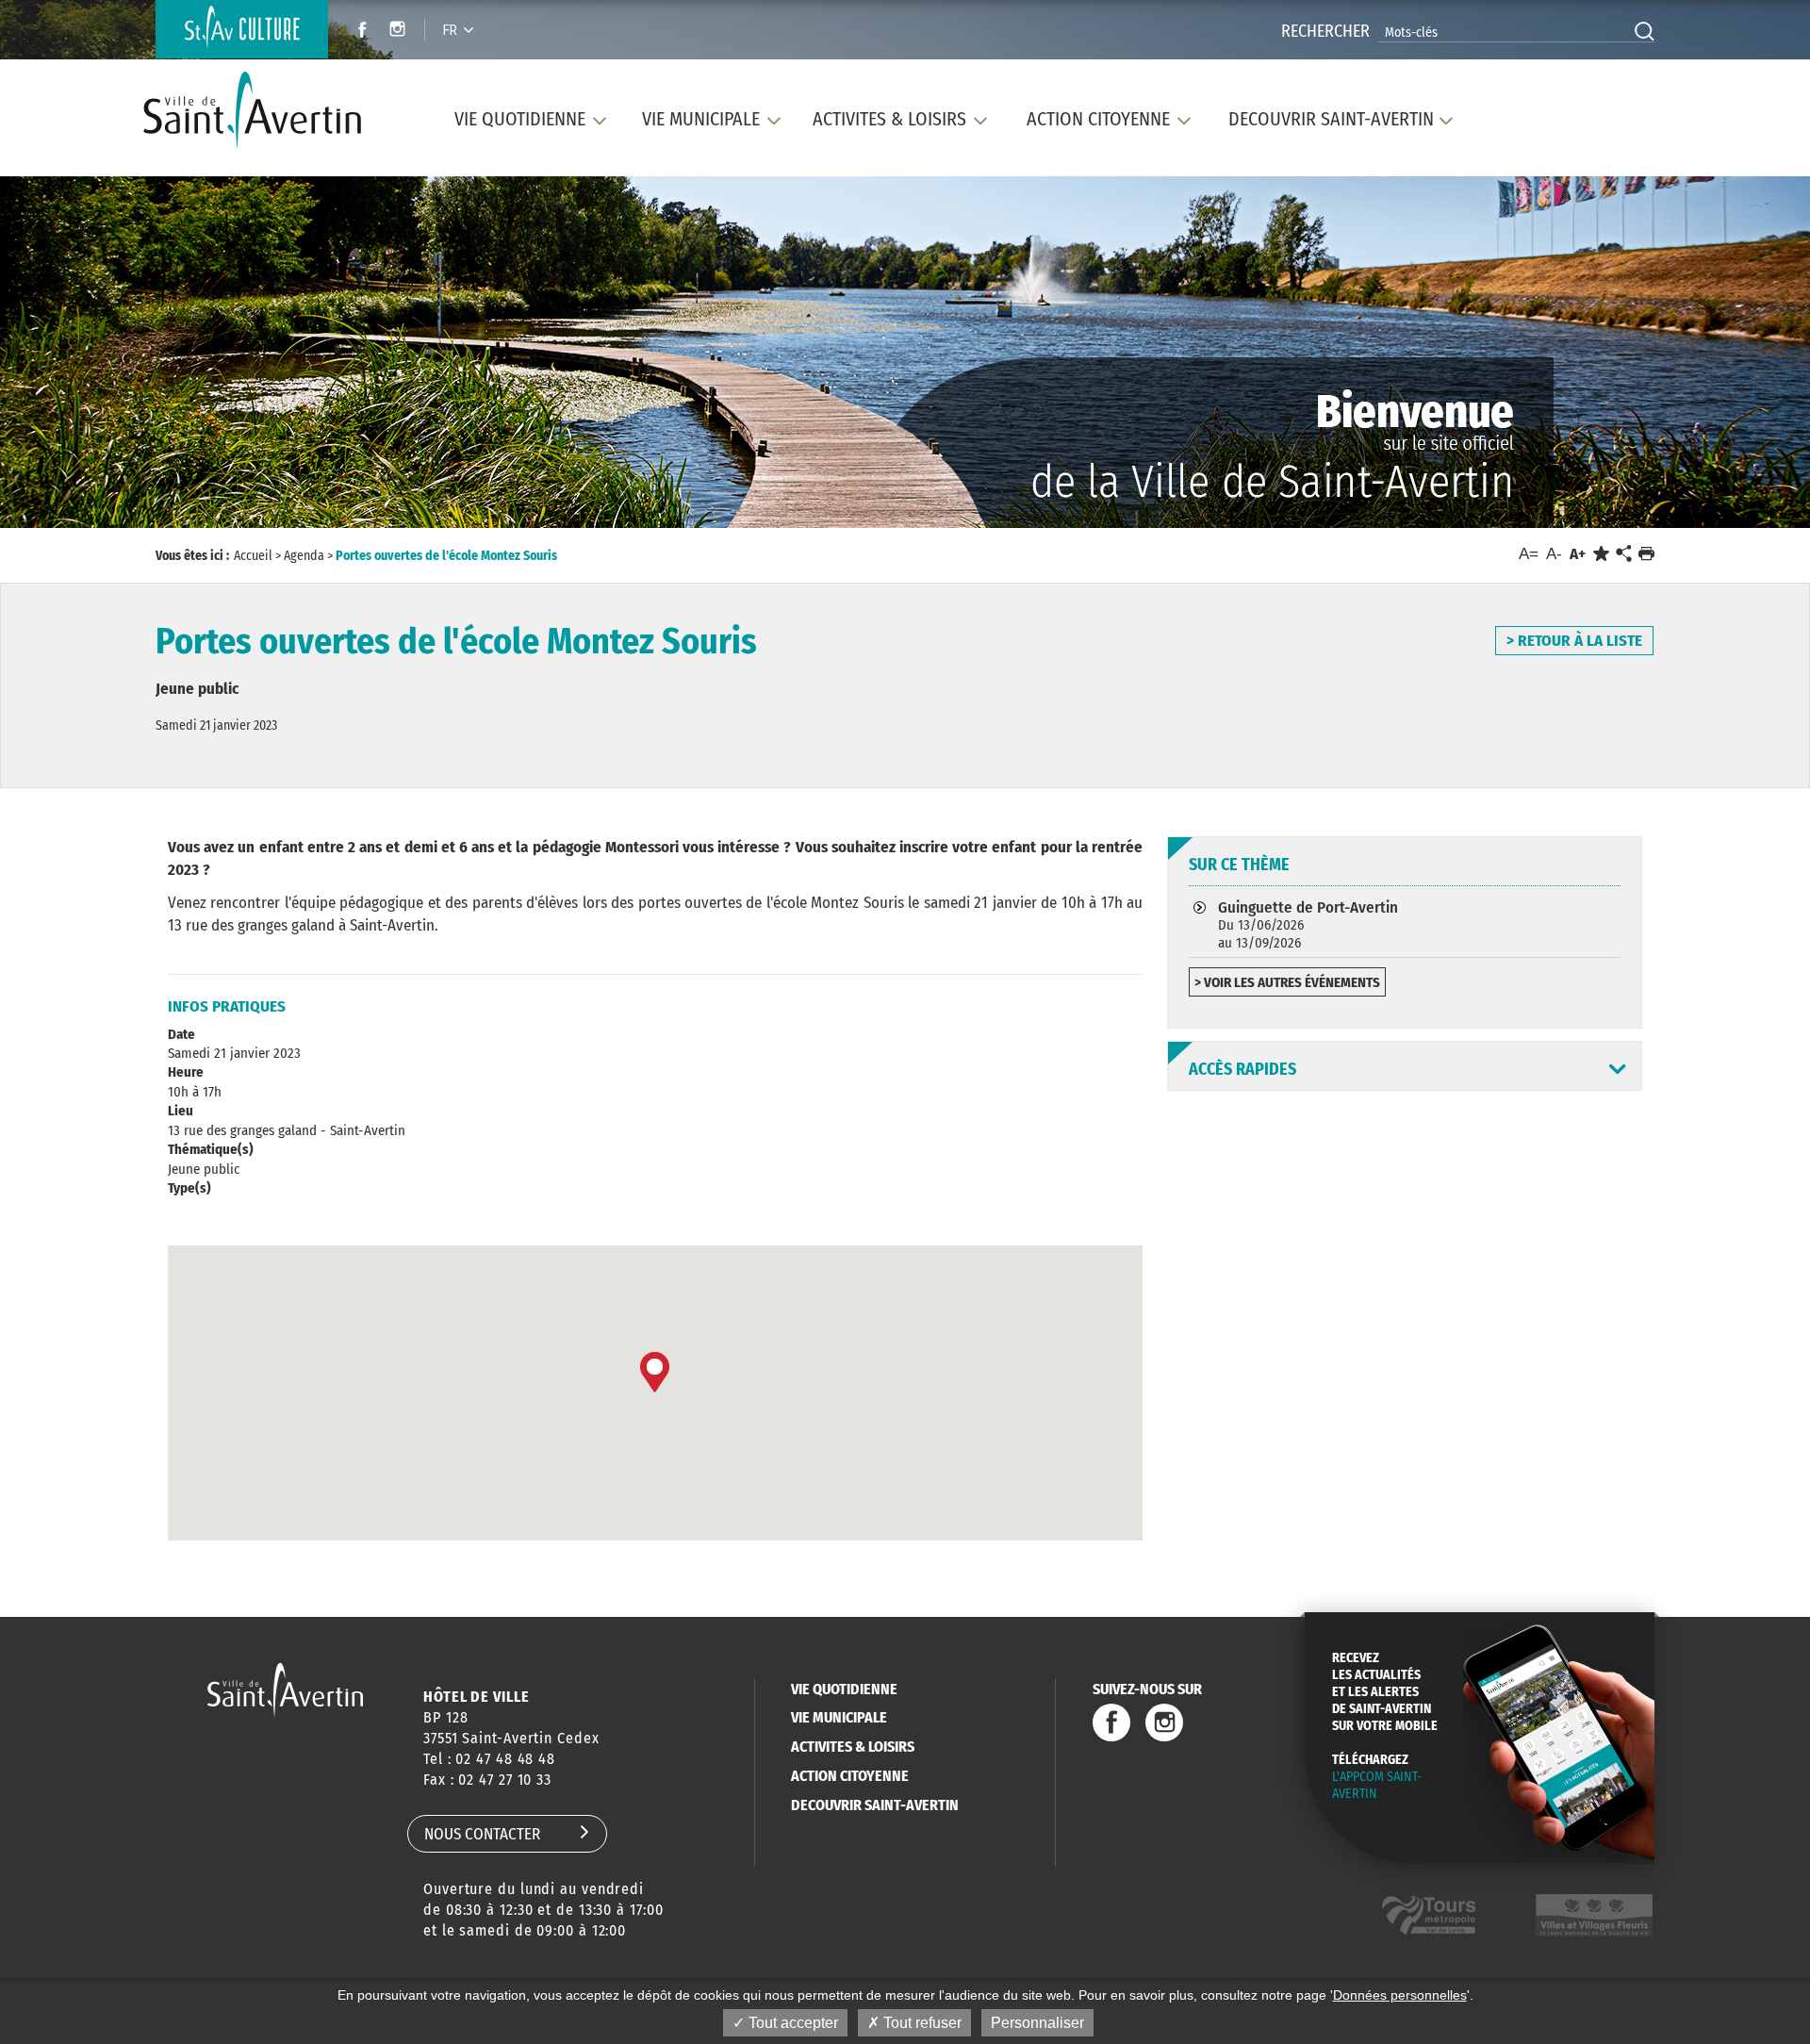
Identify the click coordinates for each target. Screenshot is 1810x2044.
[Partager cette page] (1623, 554)
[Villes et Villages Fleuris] (1594, 1915)
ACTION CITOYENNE (850, 1776)
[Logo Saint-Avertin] (263, 111)
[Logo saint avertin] (285, 1690)
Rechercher (1325, 31)
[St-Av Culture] (242, 29)
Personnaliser (1037, 2023)
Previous (114, 356)
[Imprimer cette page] (1646, 554)
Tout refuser (921, 2023)
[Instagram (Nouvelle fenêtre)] (400, 32)
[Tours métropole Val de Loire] (1429, 1915)
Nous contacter (482, 1834)
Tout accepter (791, 2023)
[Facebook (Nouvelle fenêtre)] (357, 32)
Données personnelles (1400, 1995)
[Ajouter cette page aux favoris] (1601, 554)
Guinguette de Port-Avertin (1308, 924)
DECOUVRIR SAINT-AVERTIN (875, 1805)
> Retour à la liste (1574, 641)
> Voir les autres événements (1287, 982)
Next (1695, 356)
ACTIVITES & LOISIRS (853, 1747)
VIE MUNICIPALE (839, 1717)
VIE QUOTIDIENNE (844, 1689)
